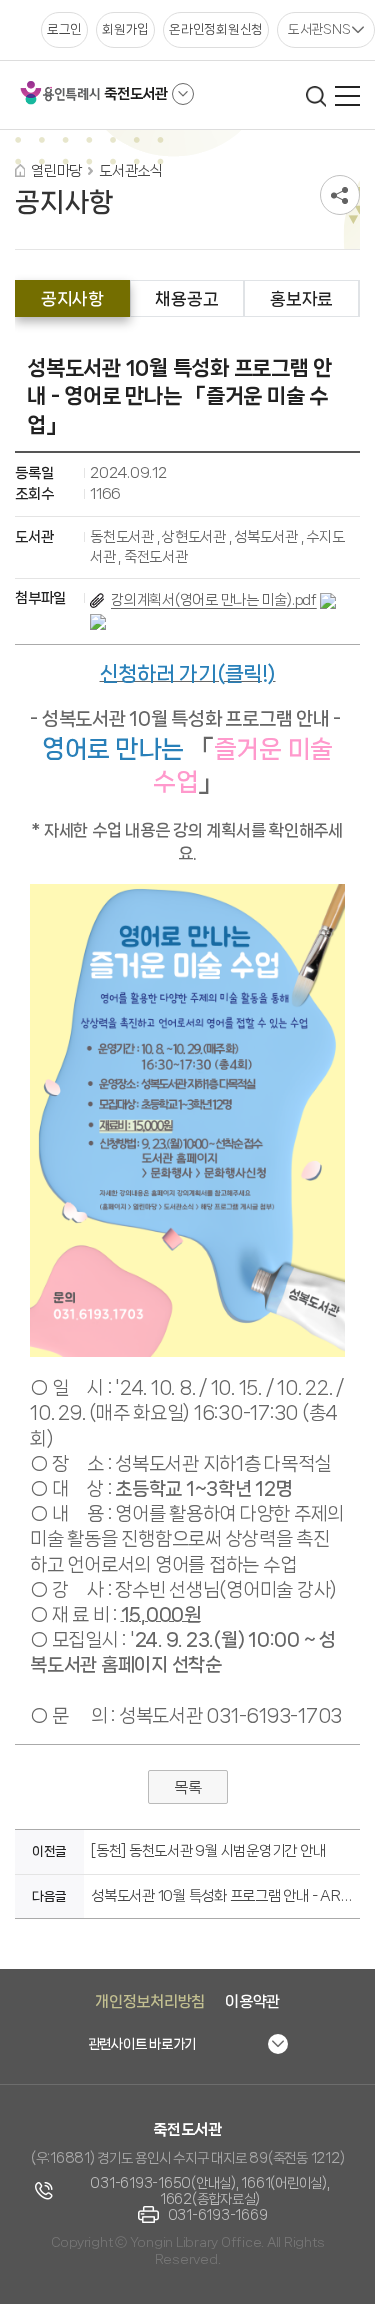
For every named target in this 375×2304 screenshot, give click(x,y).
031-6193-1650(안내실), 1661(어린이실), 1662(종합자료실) (209, 2191)
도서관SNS (319, 29)
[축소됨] (183, 94)
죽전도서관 (136, 94)
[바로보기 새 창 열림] (328, 600)
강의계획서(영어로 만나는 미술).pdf (214, 600)
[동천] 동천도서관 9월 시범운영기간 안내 (208, 1851)
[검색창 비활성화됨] (315, 96)
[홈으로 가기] (20, 170)
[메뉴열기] (347, 96)
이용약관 (252, 2001)
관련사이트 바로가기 (142, 2044)
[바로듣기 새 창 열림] (98, 621)
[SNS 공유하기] (340, 195)
